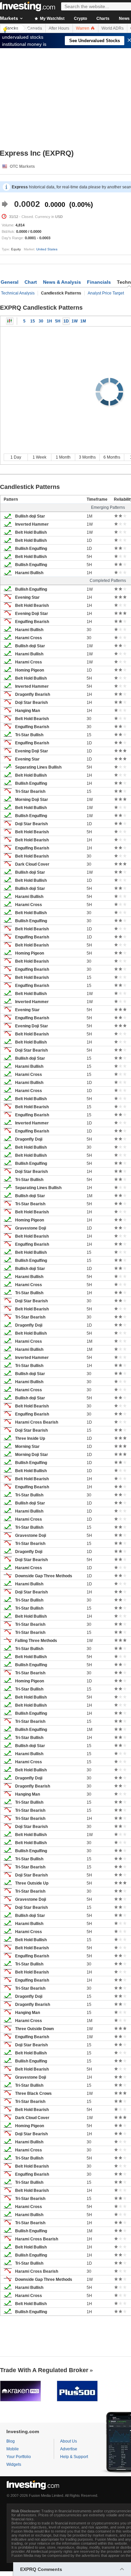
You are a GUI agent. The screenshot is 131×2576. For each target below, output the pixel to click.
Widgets (14, 2464)
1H (49, 321)
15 (33, 321)
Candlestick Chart (10, 321)
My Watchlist (52, 19)
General (10, 282)
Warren (83, 28)
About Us (69, 2441)
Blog (11, 2441)
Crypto (80, 19)
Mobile (13, 2449)
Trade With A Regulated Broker (44, 2370)
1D (66, 321)
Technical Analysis (18, 293)
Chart (31, 282)
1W (75, 321)
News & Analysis (62, 282)
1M (83, 321)
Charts (103, 19)
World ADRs (113, 28)
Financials (99, 282)
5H (58, 321)
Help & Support (74, 2457)
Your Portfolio (19, 2457)
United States (47, 249)
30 (41, 321)
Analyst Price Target (106, 293)
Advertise (69, 2449)
